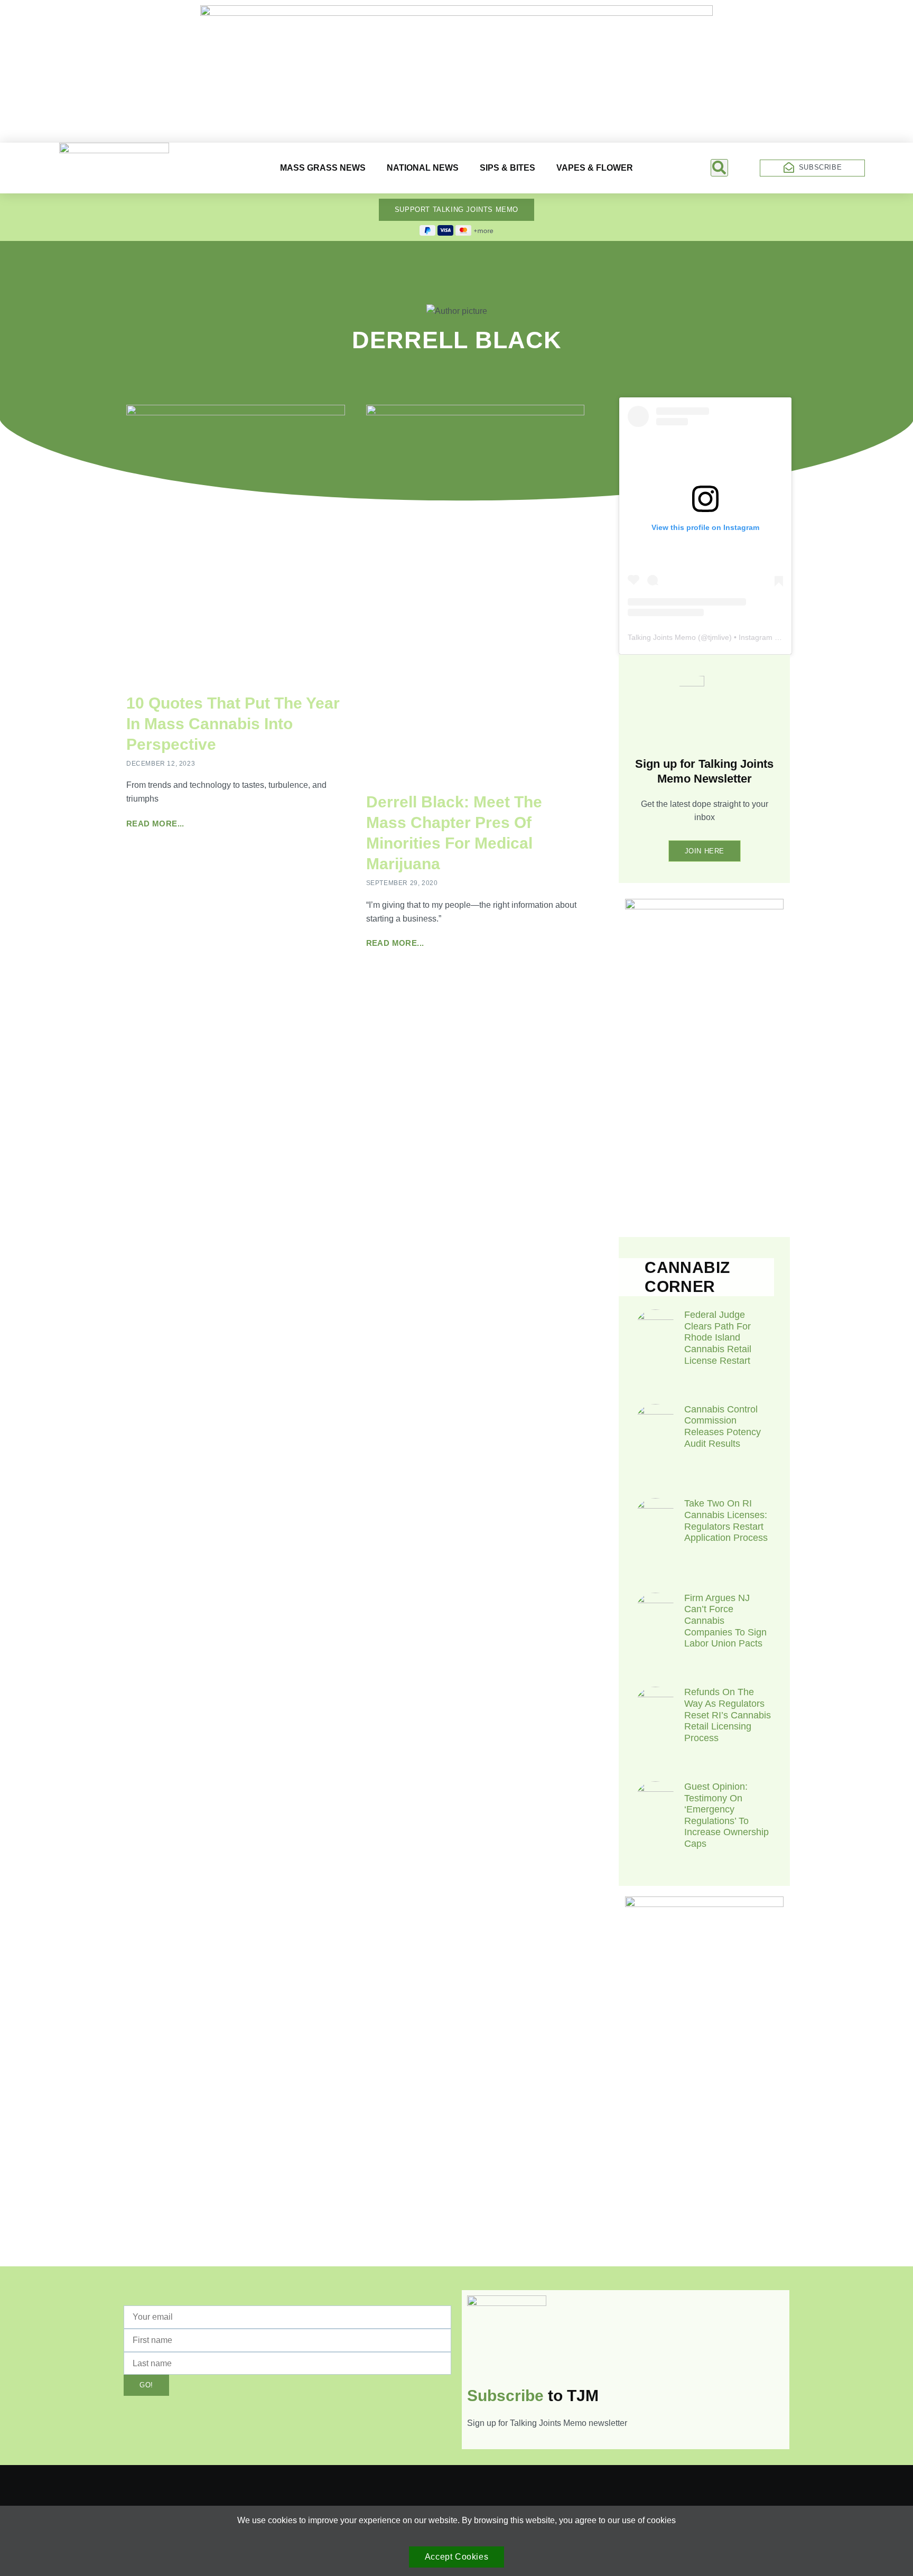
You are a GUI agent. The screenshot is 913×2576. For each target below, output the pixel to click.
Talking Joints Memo (662, 637)
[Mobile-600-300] (704, 906)
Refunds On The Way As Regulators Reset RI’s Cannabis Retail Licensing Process (728, 1715)
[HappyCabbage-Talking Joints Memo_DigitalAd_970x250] (456, 13)
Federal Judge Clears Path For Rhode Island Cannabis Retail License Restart (718, 1337)
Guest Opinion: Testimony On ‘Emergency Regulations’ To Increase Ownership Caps (726, 1815)
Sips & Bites (507, 168)
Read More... (155, 824)
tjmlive (719, 637)
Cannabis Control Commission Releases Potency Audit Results (723, 1426)
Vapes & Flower (595, 168)
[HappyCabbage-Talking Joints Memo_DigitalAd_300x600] (704, 1904)
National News (423, 168)
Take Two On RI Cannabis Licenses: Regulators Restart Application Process (726, 1521)
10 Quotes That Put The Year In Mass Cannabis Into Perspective (233, 724)
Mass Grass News (323, 168)
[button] (719, 168)
